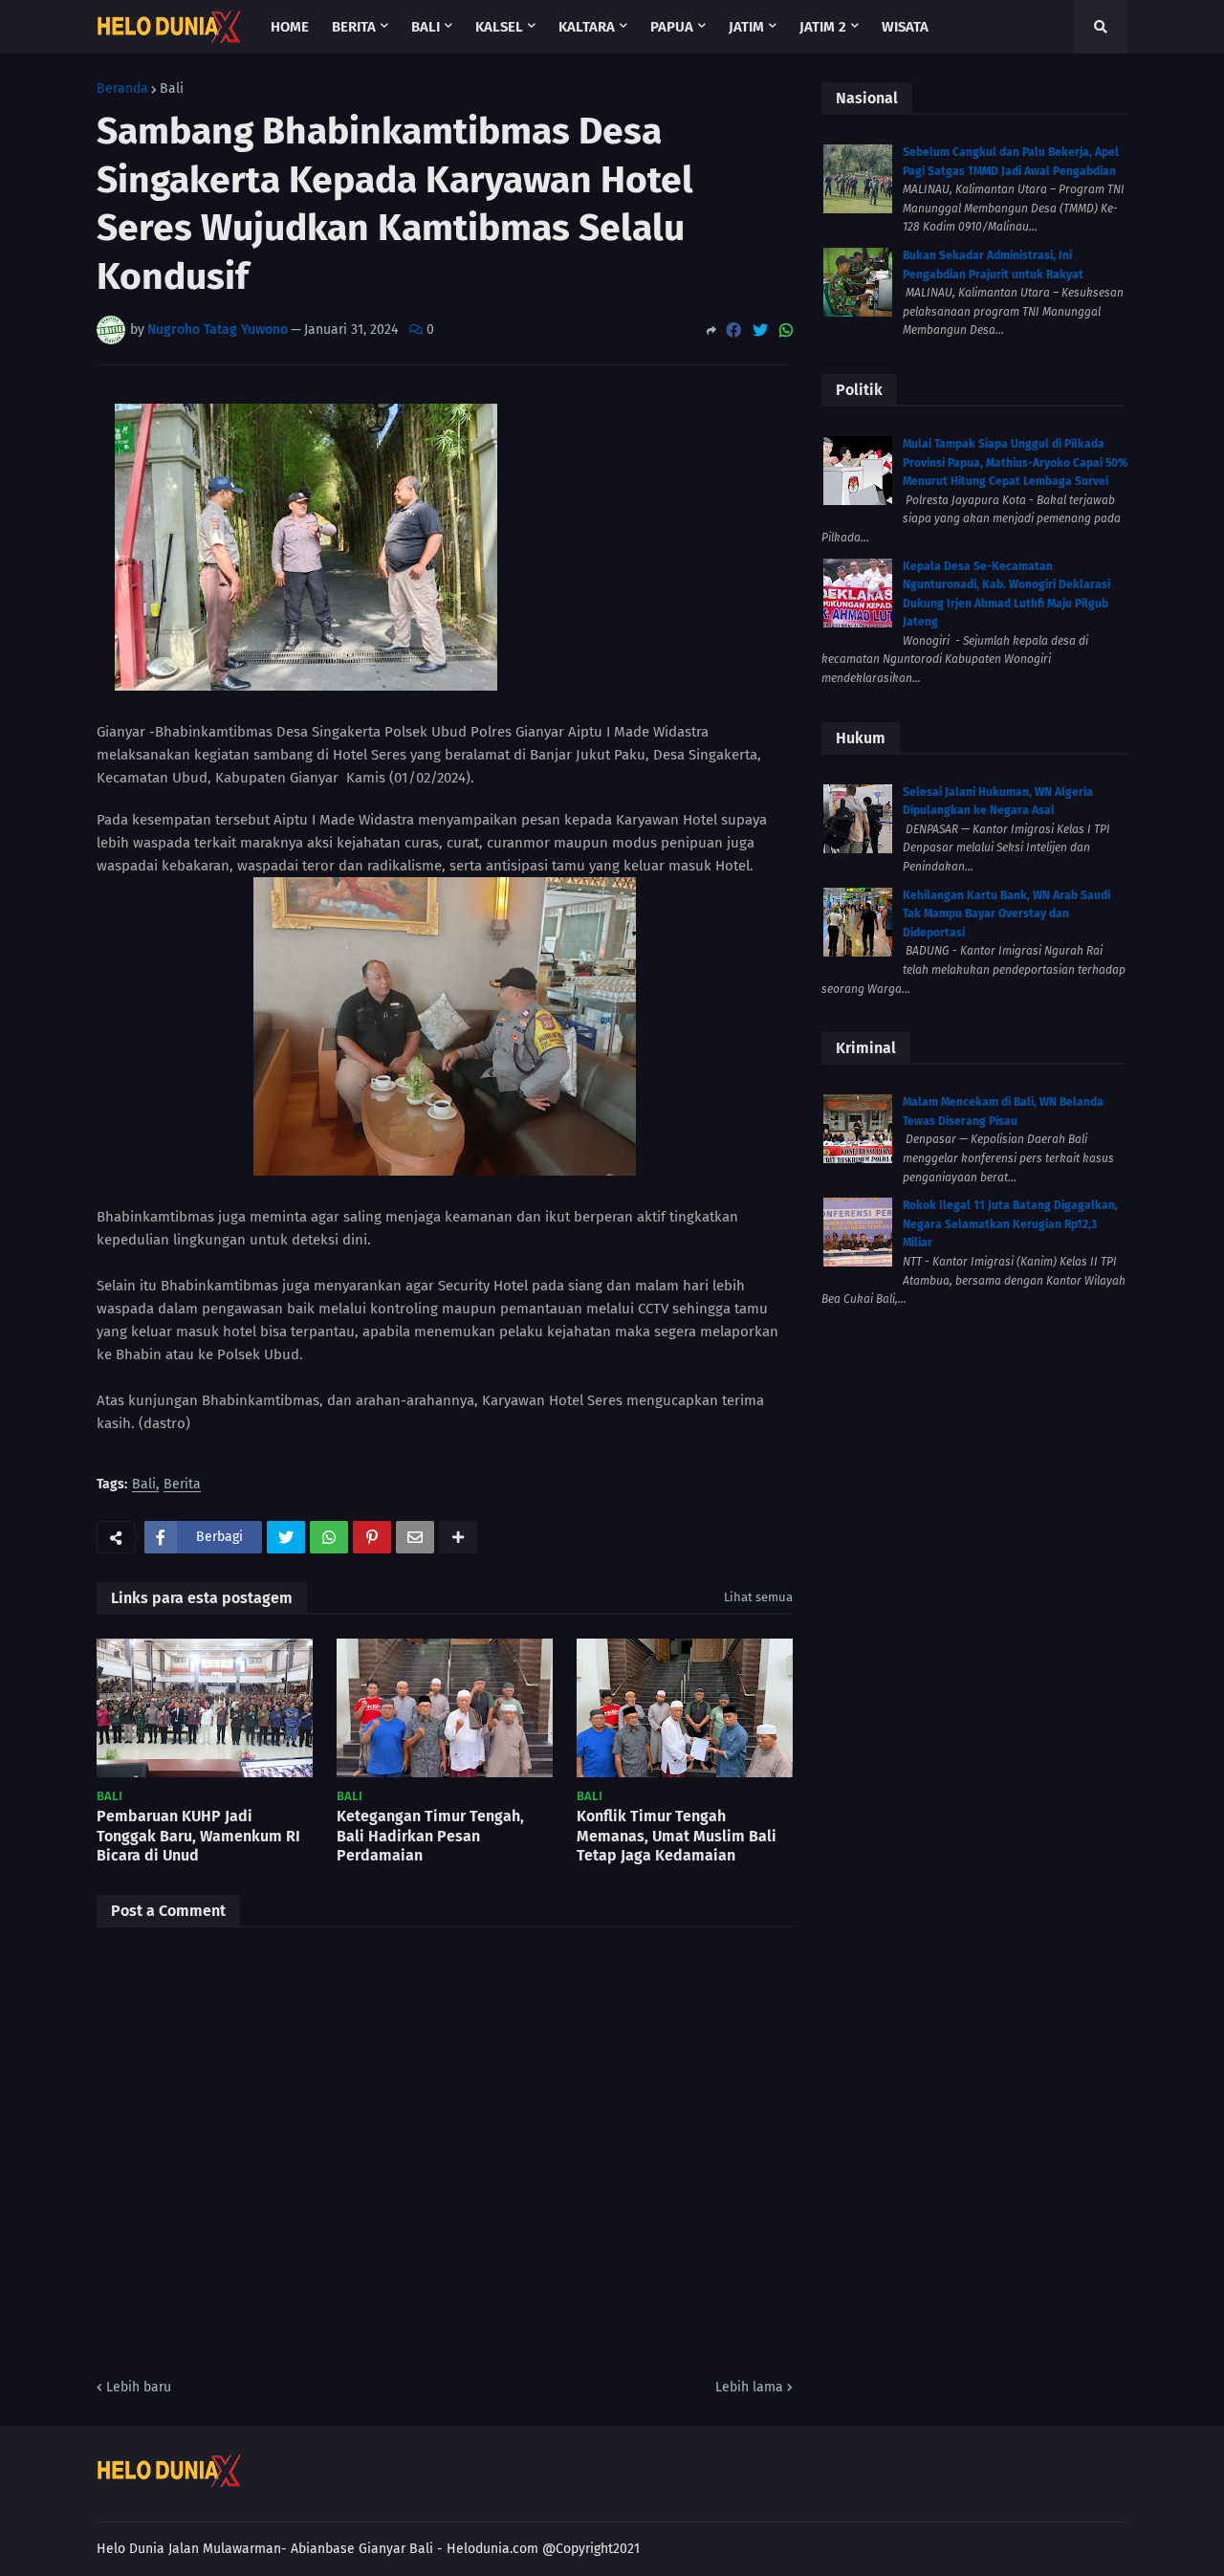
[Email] (415, 1537)
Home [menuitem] (290, 27)
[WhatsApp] (786, 330)
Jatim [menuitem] (746, 27)
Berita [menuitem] (354, 27)
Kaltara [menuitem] (587, 27)
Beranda (122, 89)
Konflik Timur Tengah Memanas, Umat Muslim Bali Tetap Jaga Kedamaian (677, 1836)
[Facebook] (733, 330)
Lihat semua (758, 1597)
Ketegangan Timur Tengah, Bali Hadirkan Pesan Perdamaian (430, 1836)
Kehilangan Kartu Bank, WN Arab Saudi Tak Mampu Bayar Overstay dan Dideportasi (1006, 914)
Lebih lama (749, 2387)
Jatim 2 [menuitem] (823, 27)
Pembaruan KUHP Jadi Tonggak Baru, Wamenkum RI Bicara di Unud (198, 1836)
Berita (182, 1485)
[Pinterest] (372, 1537)
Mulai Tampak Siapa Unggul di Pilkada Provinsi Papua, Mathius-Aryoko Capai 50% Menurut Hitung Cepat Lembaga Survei (1015, 462)
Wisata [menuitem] (905, 27)
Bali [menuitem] (426, 27)
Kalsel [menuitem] (499, 27)
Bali (172, 89)
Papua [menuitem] (672, 27)
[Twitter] (760, 330)
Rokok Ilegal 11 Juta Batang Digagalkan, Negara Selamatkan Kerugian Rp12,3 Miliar (1010, 1224)
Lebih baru (139, 2387)
